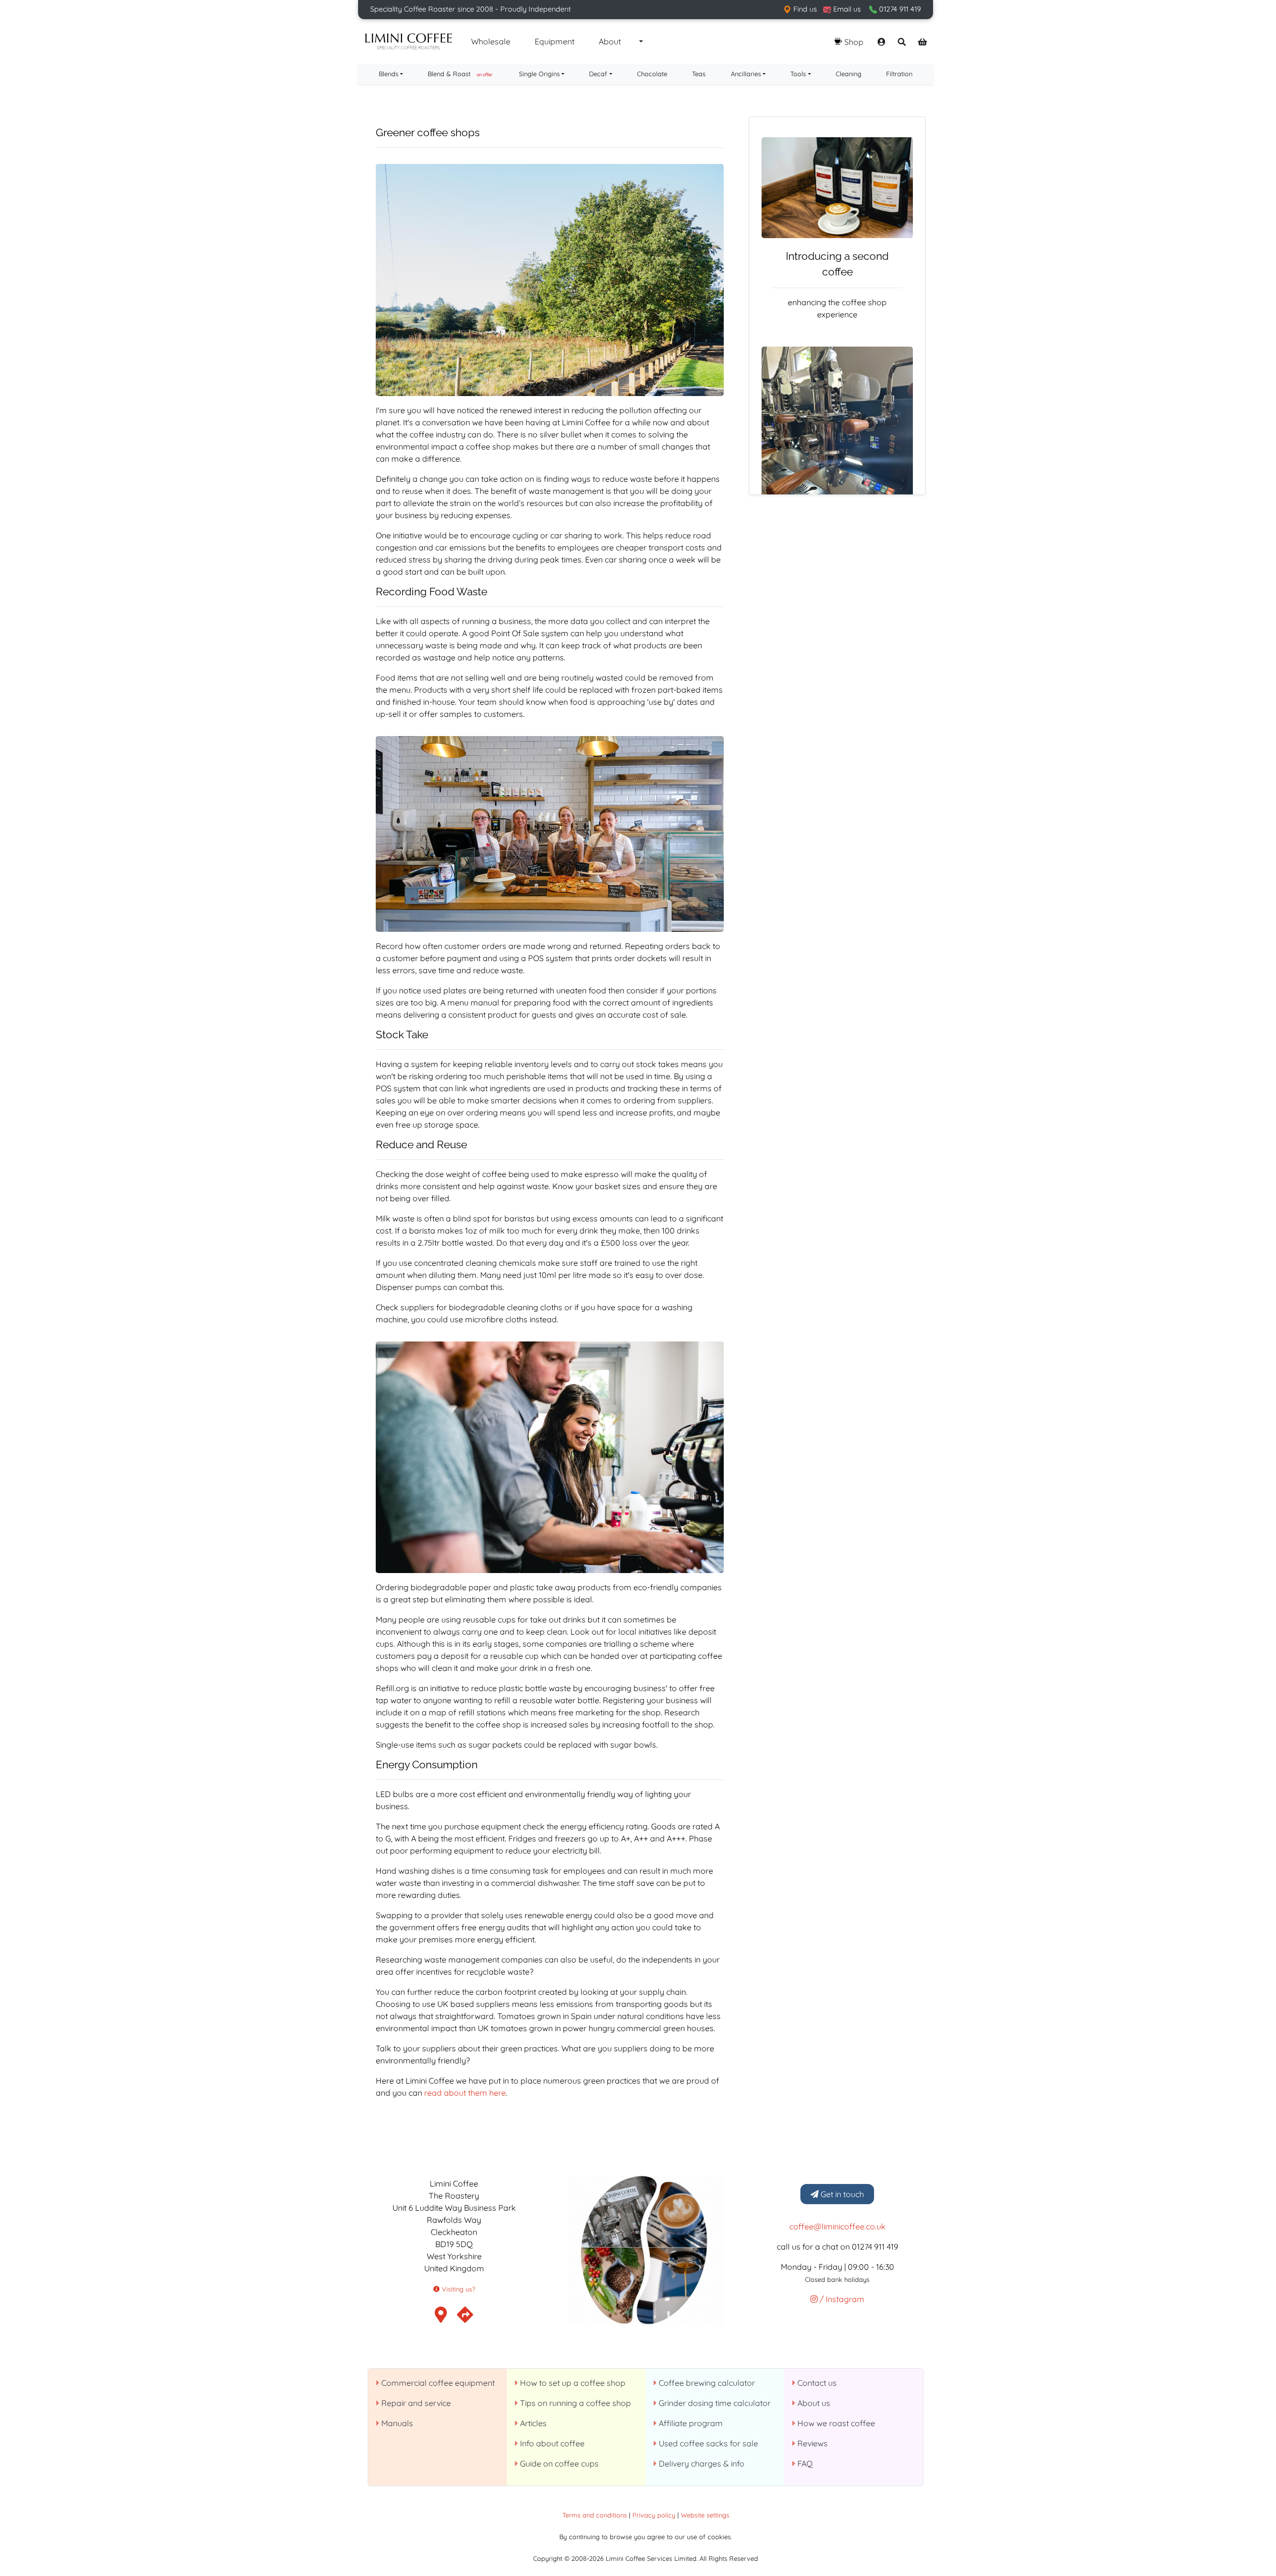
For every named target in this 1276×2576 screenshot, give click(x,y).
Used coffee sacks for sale (707, 2443)
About (610, 41)
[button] (640, 42)
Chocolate (652, 74)
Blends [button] (389, 74)
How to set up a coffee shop (572, 2383)
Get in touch (841, 2194)
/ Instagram (841, 2299)
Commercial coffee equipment (437, 2383)
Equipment (555, 41)
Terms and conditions (595, 2515)
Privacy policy (654, 2515)
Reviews (811, 2443)
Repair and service (415, 2403)
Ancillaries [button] (746, 74)
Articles (532, 2423)
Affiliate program (690, 2423)
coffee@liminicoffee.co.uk (837, 2226)
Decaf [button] (598, 74)
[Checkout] (922, 42)
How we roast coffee (835, 2423)
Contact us (816, 2383)
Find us (804, 9)
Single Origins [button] (539, 74)
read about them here (465, 2093)
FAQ (804, 2463)
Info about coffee (551, 2443)
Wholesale (491, 41)
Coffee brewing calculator (706, 2383)
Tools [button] (798, 74)
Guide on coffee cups (558, 2463)
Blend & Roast (460, 74)
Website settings (705, 2515)
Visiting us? (457, 2289)
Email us (846, 9)
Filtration (899, 74)
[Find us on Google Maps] (465, 2318)
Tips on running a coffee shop (574, 2403)
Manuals (396, 2423)
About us (813, 2403)
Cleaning (849, 74)
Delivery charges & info (701, 2463)
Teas (699, 74)
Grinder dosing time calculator (714, 2403)
